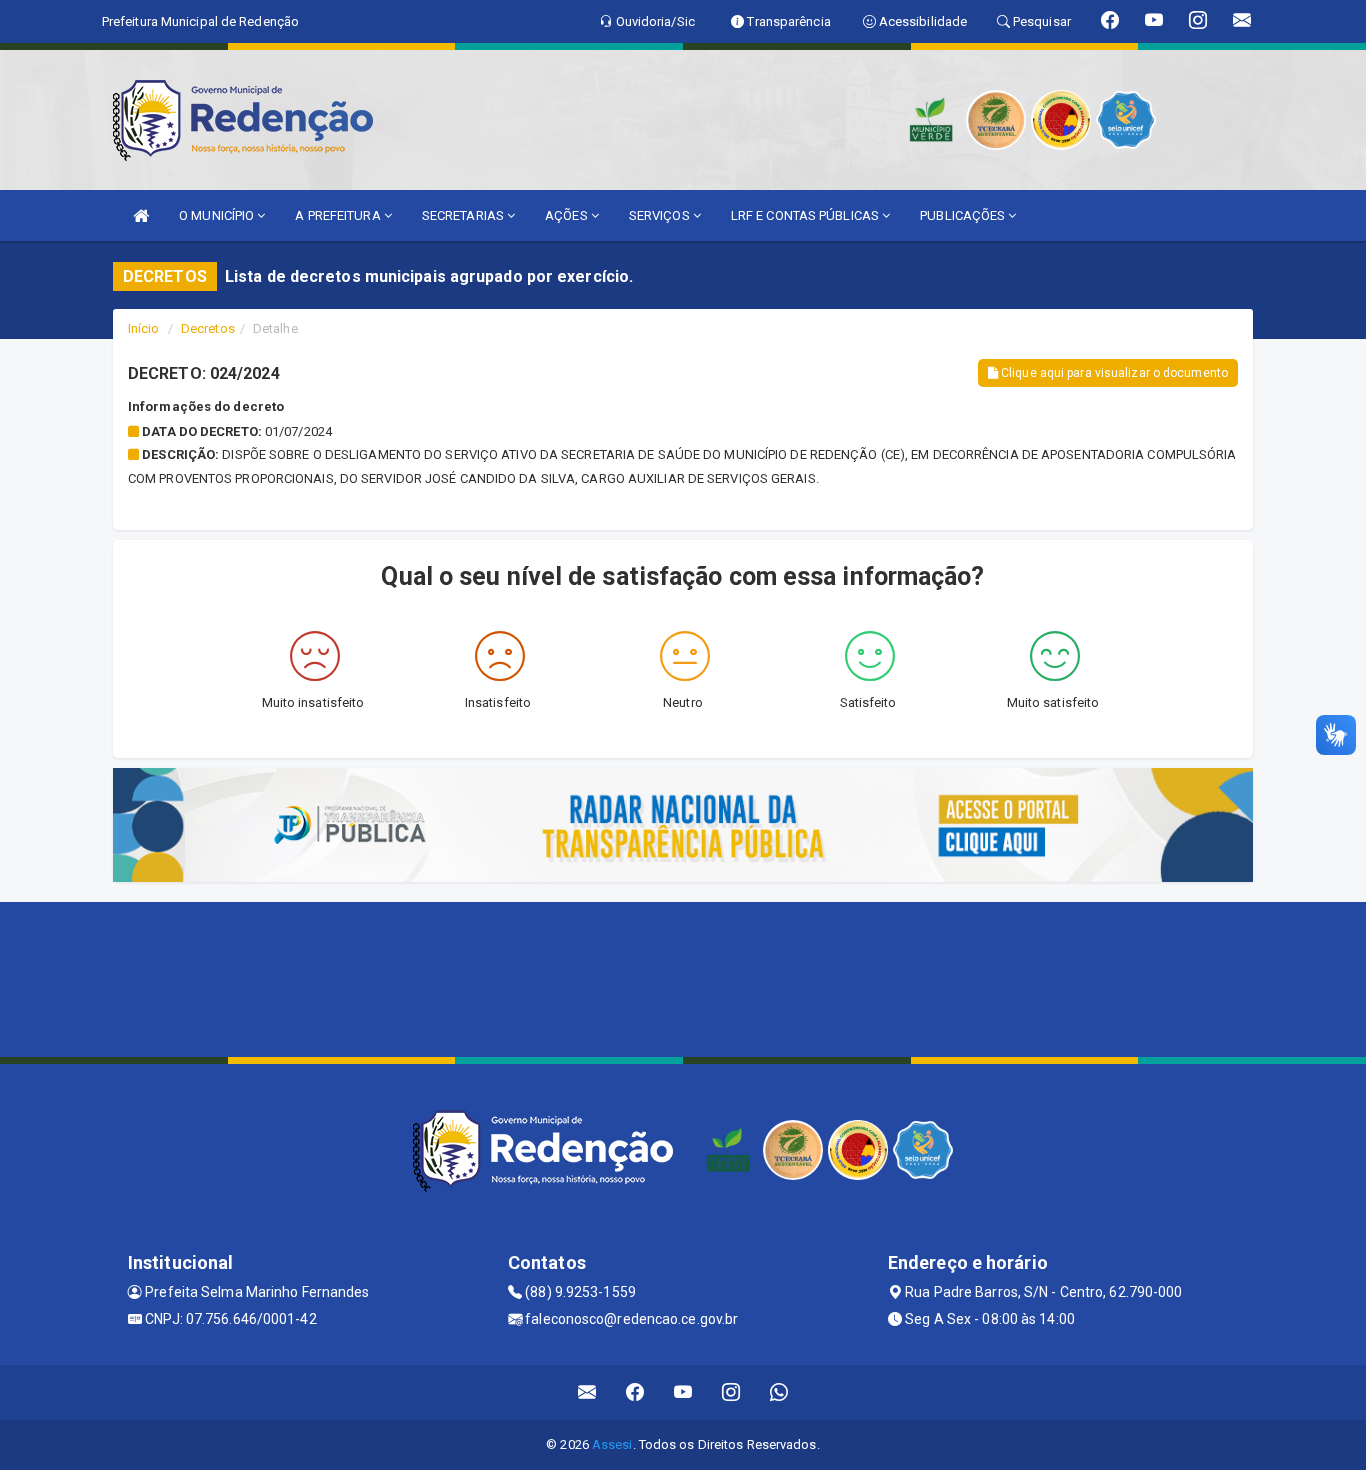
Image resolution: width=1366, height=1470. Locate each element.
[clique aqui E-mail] (587, 1392)
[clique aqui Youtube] (683, 1392)
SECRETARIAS (464, 215)
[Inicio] (141, 215)
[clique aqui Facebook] (635, 1392)
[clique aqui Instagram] (731, 1392)
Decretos (208, 328)
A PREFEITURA (339, 215)
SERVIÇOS (661, 215)
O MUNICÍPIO (218, 215)
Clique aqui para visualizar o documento (1113, 373)
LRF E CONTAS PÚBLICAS (806, 215)
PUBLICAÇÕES (964, 215)
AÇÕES (568, 215)
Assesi (612, 1444)
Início (144, 328)
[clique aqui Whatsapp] (779, 1392)
